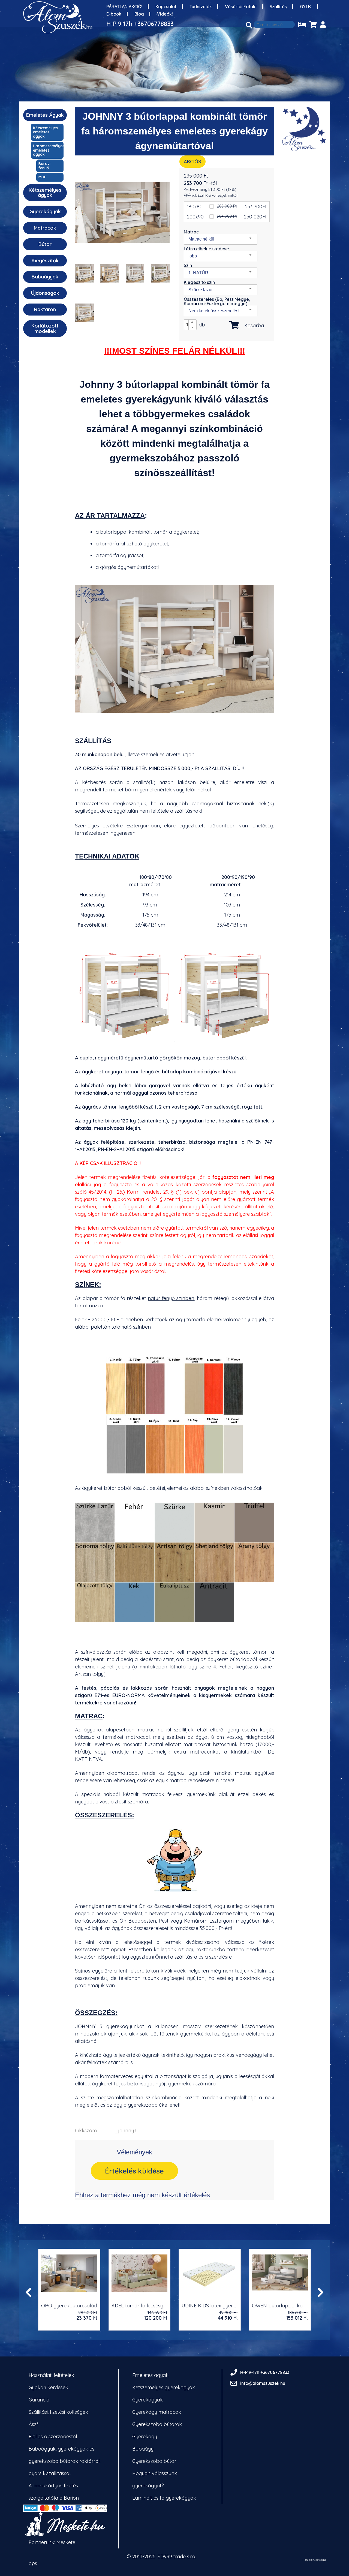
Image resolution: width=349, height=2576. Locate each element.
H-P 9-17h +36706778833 (140, 24)
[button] (192, 322)
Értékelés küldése (134, 2171)
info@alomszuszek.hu (263, 2383)
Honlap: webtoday (314, 2560)
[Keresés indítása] (249, 25)
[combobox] (221, 239)
